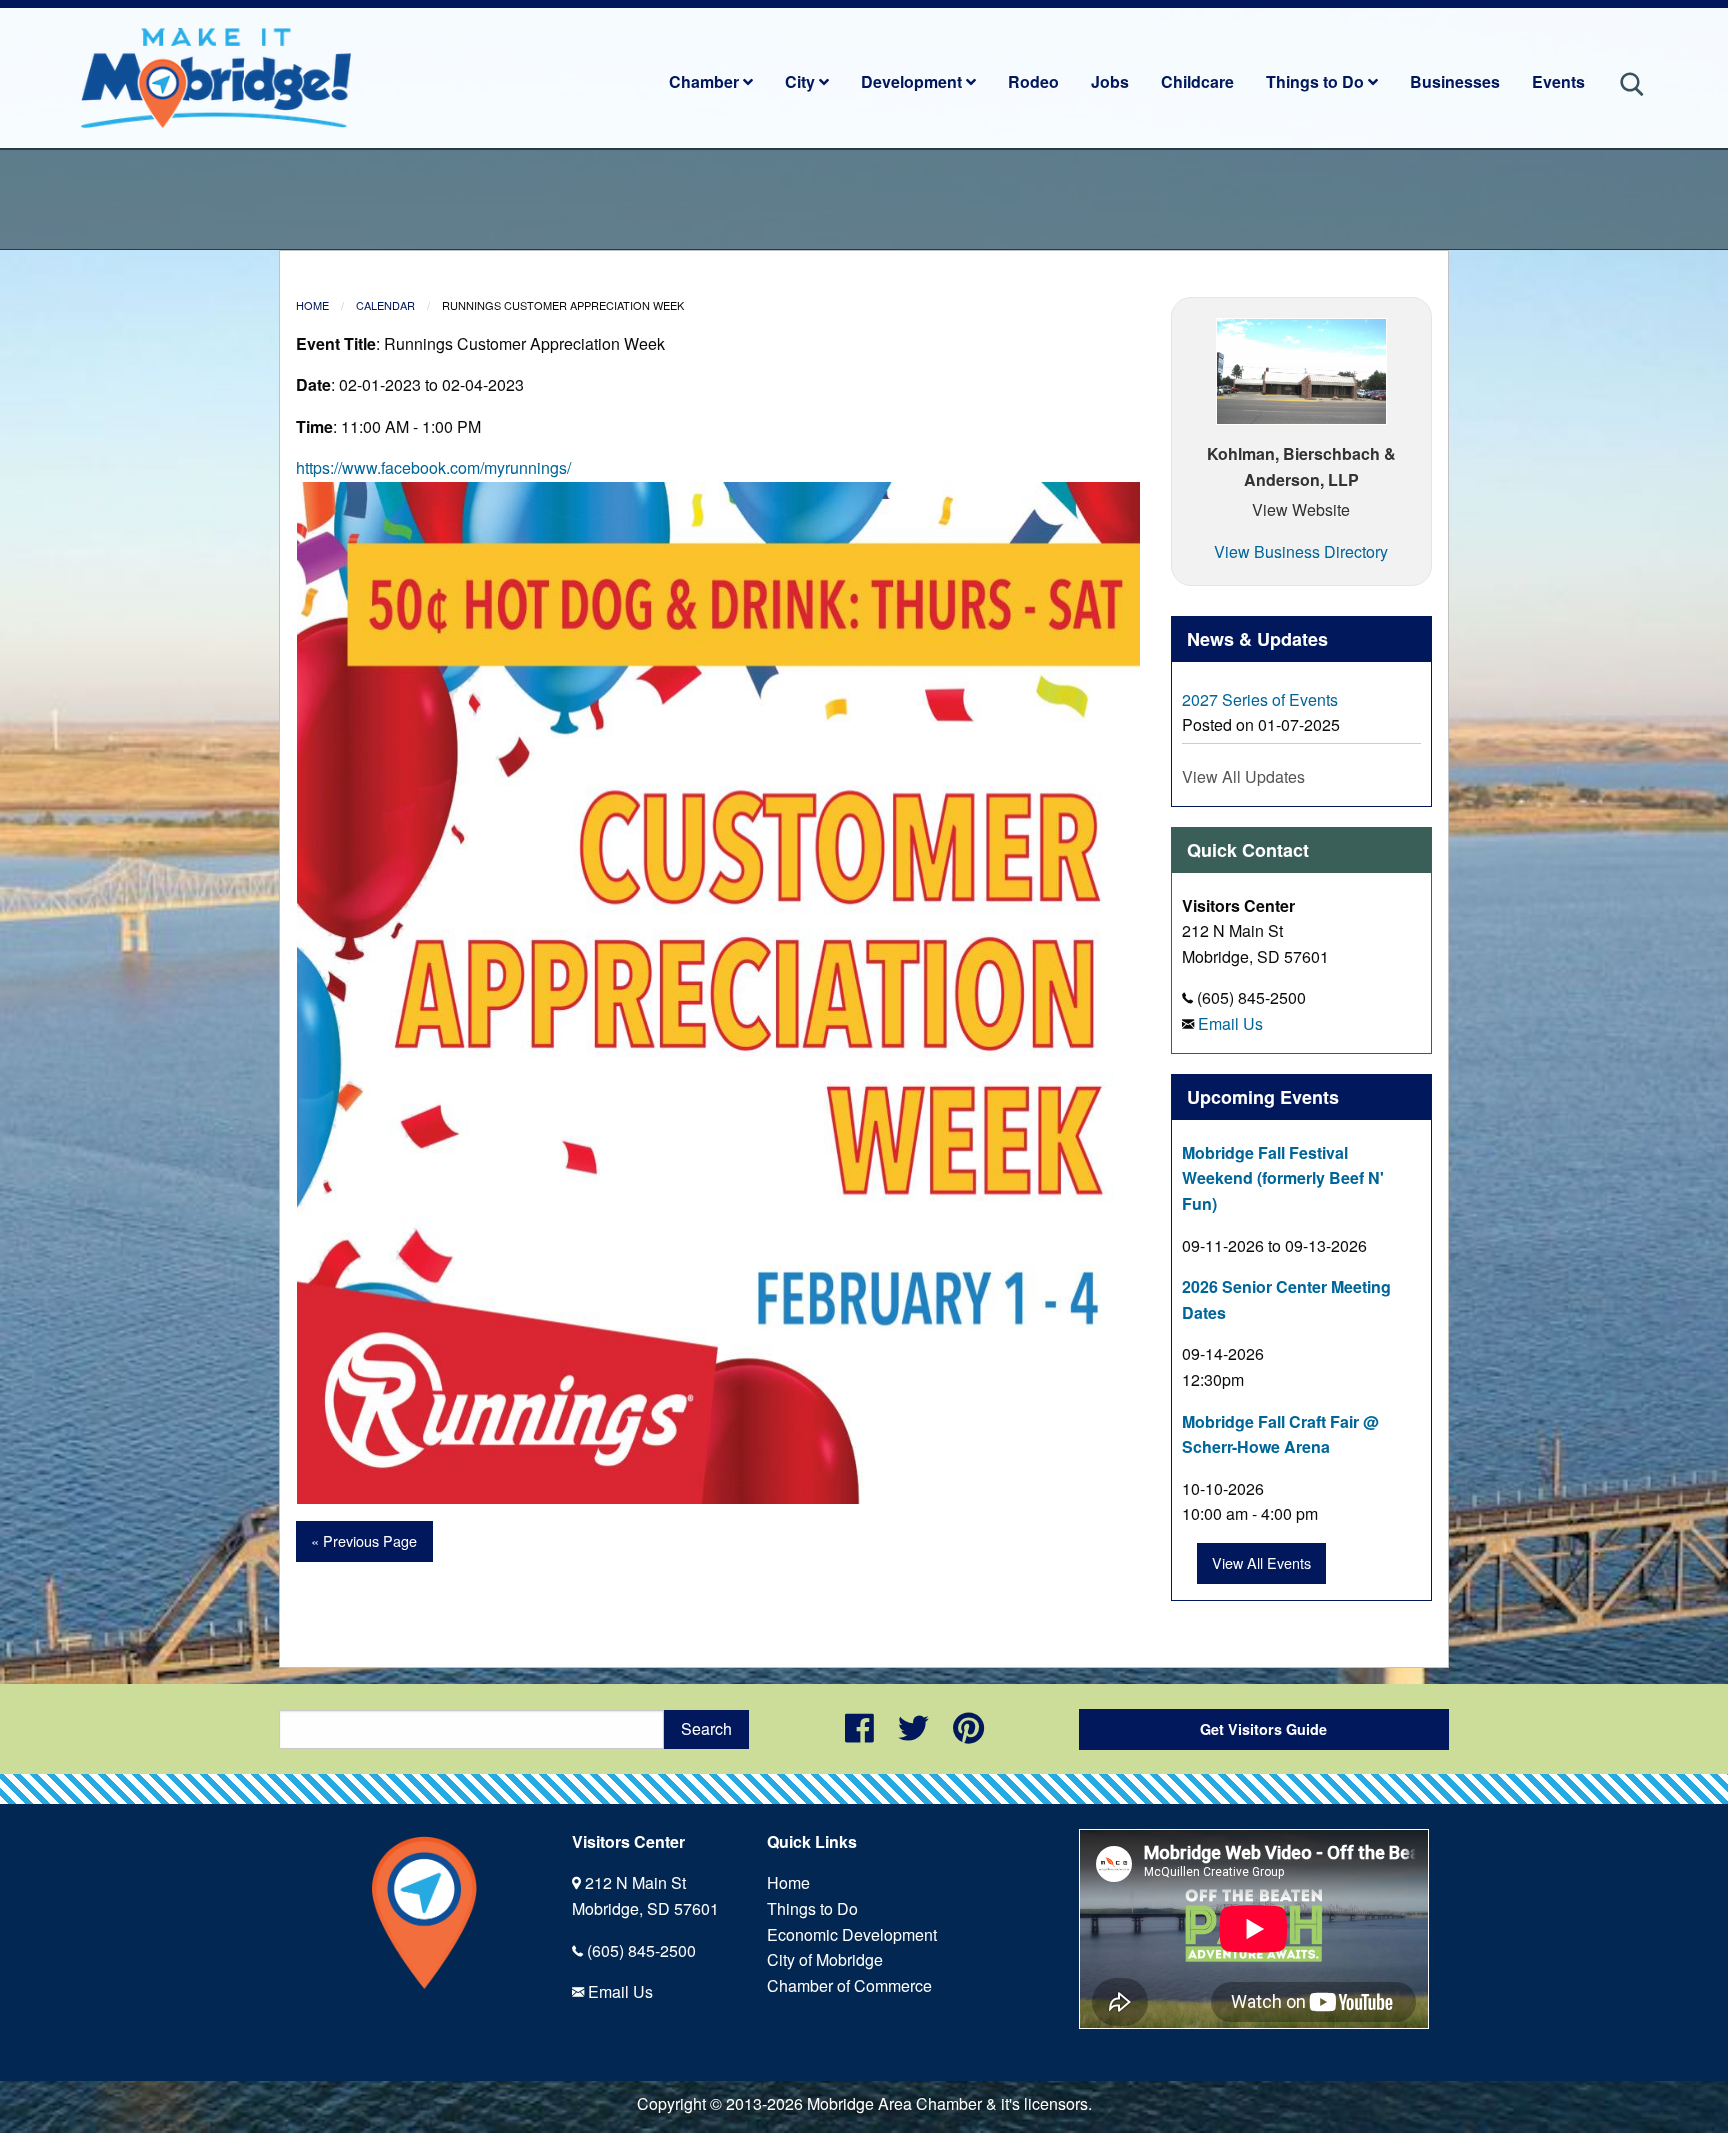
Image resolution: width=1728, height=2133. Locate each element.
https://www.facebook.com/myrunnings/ (433, 467)
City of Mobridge (825, 1959)
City (802, 81)
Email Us (1230, 1023)
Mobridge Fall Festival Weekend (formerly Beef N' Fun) (1283, 1178)
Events (1558, 81)
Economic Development (852, 1934)
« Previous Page (364, 1540)
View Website (1301, 509)
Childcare (1197, 81)
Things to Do (1317, 81)
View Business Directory (1301, 551)
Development (913, 81)
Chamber (706, 81)
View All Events (1261, 1562)
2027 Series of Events (1260, 699)
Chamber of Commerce (849, 1985)
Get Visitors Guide (1263, 1729)
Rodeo (1033, 81)
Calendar (385, 305)
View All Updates (1243, 776)
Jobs (1110, 81)
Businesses (1455, 81)
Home (312, 305)
